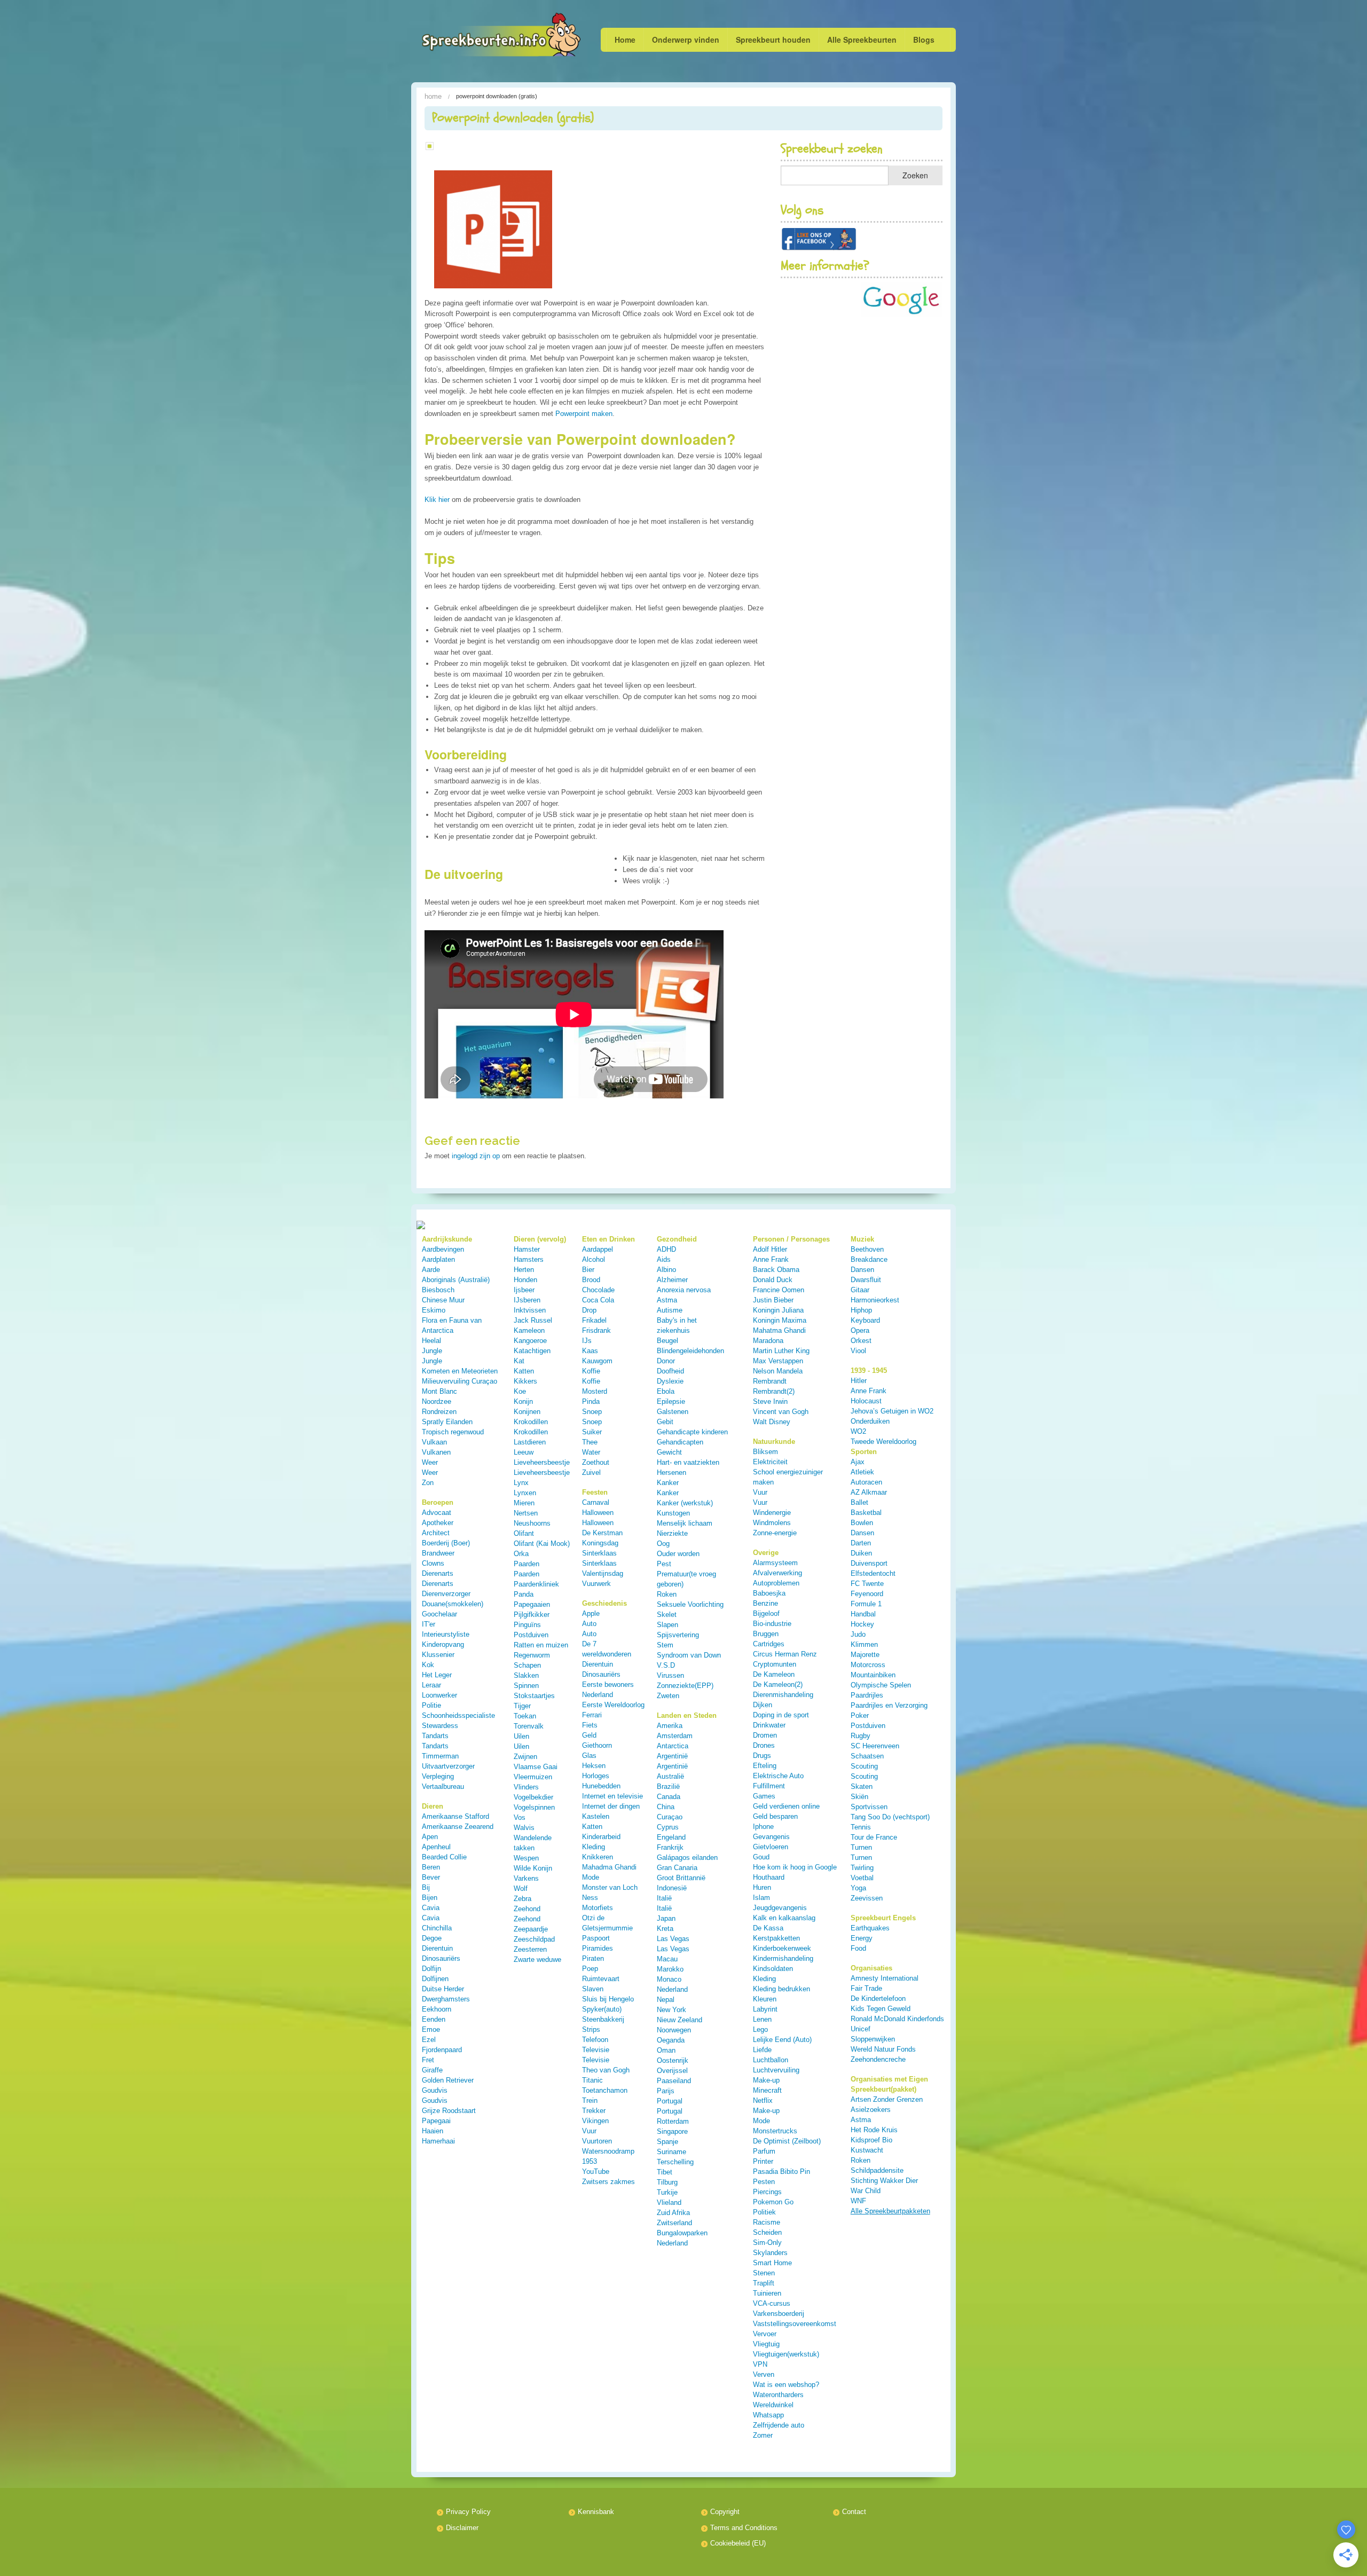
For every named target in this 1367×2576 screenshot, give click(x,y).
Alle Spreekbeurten (862, 40)
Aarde (431, 1270)
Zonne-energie (775, 1533)
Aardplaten (438, 1259)
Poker (860, 1715)
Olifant (524, 1533)
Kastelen (596, 1816)
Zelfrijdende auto (779, 2425)
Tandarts (435, 1736)
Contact (854, 2512)
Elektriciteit (770, 1462)
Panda (524, 1594)
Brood (591, 1280)
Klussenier (438, 1655)
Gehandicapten (680, 1442)
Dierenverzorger (446, 1594)
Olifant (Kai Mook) (542, 1544)
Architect (436, 1533)
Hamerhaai (438, 2141)
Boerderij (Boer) (446, 1543)
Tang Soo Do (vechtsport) (890, 1817)
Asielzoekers (871, 2110)
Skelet (667, 1615)
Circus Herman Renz (785, 1654)
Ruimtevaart (601, 1979)
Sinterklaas (599, 1553)
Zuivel (591, 1472)
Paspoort (596, 1938)
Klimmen (864, 1644)
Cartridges (769, 1644)
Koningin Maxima (780, 1320)
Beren (431, 1867)
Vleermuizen (533, 1777)
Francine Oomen (779, 1290)
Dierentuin (437, 1948)
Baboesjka (769, 1593)
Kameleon (529, 1330)
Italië (664, 1898)
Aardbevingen (443, 1249)
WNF (858, 2201)
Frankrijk (670, 1847)
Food (858, 1948)
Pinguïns (527, 1625)
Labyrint (765, 2009)
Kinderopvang (443, 1644)
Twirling (862, 1868)
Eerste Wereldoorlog (613, 1705)
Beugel (667, 1341)
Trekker (594, 2111)
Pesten (764, 2182)
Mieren (524, 1503)
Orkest (861, 1341)
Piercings (767, 2192)
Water (591, 1452)
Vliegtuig (766, 2344)
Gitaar (860, 1290)
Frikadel (594, 1320)
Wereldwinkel (773, 2405)
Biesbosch (438, 1290)
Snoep (592, 1412)
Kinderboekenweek (782, 1948)
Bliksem (765, 1452)
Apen (430, 1837)
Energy (862, 1938)
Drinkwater (769, 1725)
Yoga (858, 1888)
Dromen (765, 1735)
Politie (431, 1705)
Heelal (431, 1341)
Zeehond (527, 1909)
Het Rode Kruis (874, 2130)
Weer (430, 1462)
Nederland (672, 1989)
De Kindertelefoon (878, 1998)
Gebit (665, 1422)
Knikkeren (598, 1857)
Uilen (521, 1736)
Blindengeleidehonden (690, 1351)
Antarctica (673, 1746)
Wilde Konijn (533, 1868)
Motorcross (868, 1665)
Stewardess (440, 1726)
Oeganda (671, 2040)
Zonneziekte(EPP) (685, 1686)
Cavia (431, 1908)
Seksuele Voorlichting (690, 1604)
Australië (670, 1776)
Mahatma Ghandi (779, 1330)
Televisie (596, 2050)
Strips (591, 2029)
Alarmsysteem (775, 1563)
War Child (866, 2191)
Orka (521, 1554)
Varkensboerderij (779, 2314)
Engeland (671, 1837)
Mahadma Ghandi (609, 1867)
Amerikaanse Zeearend (458, 1827)
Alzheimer (672, 1280)
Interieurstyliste (446, 1634)
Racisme (767, 2222)
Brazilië (668, 1786)
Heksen (594, 1766)
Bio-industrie (772, 1624)
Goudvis (435, 2090)
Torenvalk (529, 1726)
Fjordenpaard (442, 2050)
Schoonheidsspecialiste (458, 1715)
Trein (590, 2100)
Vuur (589, 2131)
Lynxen (525, 1493)
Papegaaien (532, 1604)
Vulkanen (436, 1452)
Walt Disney (772, 1422)
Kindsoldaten (773, 1969)
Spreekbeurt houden (773, 40)
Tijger (522, 1706)
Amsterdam (675, 1736)
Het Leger (437, 1675)
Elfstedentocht (873, 1573)
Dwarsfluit (866, 1280)
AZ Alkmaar (869, 1492)
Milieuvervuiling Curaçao (459, 1381)
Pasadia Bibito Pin (781, 2171)
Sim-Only (767, 2243)
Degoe (432, 1938)
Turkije (667, 2192)
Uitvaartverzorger (448, 1766)
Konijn (523, 1401)
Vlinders (526, 1787)
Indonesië (672, 1888)
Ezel (429, 2040)
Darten (861, 1543)
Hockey (862, 1624)
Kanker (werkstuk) (685, 1503)
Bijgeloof (766, 1613)
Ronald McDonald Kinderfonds (897, 2019)
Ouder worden (678, 1554)
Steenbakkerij (603, 2019)
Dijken (763, 1705)
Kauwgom (597, 1361)
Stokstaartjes (534, 1696)
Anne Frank (771, 1259)
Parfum (764, 2151)
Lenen (762, 2019)
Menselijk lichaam (685, 1523)
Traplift (764, 2283)
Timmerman (440, 1756)
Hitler (859, 1381)
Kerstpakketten (776, 1938)
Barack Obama (776, 1270)
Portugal (670, 2101)
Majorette (865, 1655)
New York (671, 2010)
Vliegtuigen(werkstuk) (786, 2354)
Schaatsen (867, 1756)
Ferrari (592, 1715)
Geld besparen (775, 1816)
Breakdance (869, 1259)
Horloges (596, 1776)
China (666, 1807)
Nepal (666, 2000)
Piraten (593, 1958)
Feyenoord (867, 1594)
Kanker (668, 1483)
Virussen (670, 1675)
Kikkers (525, 1381)
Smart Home (772, 2263)
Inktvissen (530, 1310)
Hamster (527, 1249)
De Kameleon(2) (778, 1684)
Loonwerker (439, 1695)
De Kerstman (602, 1533)
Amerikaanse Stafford (455, 1816)
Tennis (861, 1827)
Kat (519, 1361)
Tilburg (667, 2182)
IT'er (429, 1624)
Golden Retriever (448, 2080)
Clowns (433, 1563)
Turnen (861, 1847)
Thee (590, 1442)
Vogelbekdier (533, 1797)
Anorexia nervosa (684, 1290)
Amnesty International (885, 1978)
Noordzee (437, 1401)
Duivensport (869, 1563)
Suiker (592, 1432)
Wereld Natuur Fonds (883, 2049)
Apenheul (436, 1847)
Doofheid (670, 1371)
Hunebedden (601, 1786)
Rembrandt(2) (774, 1391)
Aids (664, 1259)
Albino (666, 1270)
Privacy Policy (468, 2512)
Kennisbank (596, 2512)
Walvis (524, 1828)
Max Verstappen (778, 1361)
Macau (667, 1959)
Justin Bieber (773, 1300)
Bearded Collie (444, 1857)
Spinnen (526, 1686)
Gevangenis (771, 1837)
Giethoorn (597, 1745)
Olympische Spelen (881, 1685)
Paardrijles (867, 1695)
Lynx (521, 1483)
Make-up (766, 2080)
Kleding (594, 1847)
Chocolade (598, 1290)
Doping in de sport (781, 1715)
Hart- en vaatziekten (688, 1462)
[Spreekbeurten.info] (479, 36)
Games (764, 1796)
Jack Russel (533, 1320)
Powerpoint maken (584, 414)
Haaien (433, 2131)
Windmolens (772, 1523)
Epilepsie (671, 1401)
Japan (666, 1918)
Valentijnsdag (603, 1573)
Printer (763, 2161)
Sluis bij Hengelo (608, 1999)
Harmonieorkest (875, 1300)
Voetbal (862, 1878)
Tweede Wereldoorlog (883, 1442)
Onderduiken (870, 1421)
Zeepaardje (531, 1929)
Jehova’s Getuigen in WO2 (892, 1411)
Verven (764, 2374)
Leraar (431, 1685)
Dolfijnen (435, 1979)
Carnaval (596, 1502)
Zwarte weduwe (537, 1960)
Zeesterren (530, 1949)
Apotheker (438, 1523)
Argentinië (672, 1756)
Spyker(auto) (602, 2009)
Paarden (527, 1564)
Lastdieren (530, 1442)
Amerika (670, 1726)
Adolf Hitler (770, 1249)
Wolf (521, 1888)
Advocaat (437, 1513)
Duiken (861, 1553)
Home (625, 40)
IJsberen (527, 1300)
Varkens (526, 1878)
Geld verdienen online (786, 1806)
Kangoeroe (530, 1341)
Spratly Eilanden (447, 1422)
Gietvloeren (771, 1847)
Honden (525, 1280)
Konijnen (527, 1412)
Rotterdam (673, 2121)
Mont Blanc (439, 1391)
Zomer (763, 2435)
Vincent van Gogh (781, 1412)
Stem (665, 1645)
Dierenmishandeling (783, 1695)
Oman (666, 2050)
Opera (860, 1330)
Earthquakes (870, 1928)
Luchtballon (771, 2060)
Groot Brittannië (681, 1878)
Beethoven (867, 1249)
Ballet (859, 1502)
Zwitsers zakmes (608, 2182)
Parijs (666, 2091)
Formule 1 (866, 1604)
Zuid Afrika (673, 2213)
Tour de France (874, 1837)
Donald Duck (773, 1280)
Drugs (762, 1756)
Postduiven (531, 1635)
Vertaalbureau (443, 1786)
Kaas (590, 1351)
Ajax (858, 1462)
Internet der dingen (611, 1806)
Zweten (668, 1696)
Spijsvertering (678, 1635)
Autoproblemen (776, 1583)
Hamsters (529, 1259)
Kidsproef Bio (871, 2140)
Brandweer (438, 1553)
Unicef (861, 2029)
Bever (431, 1877)
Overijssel (672, 2071)
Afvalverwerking (777, 1573)
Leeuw (524, 1452)
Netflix (763, 2100)
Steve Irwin (770, 1401)
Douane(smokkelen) (453, 1604)
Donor (666, 1361)
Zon (428, 1483)
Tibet (665, 2172)
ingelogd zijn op (476, 1156)
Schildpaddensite (877, 2170)
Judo (858, 1634)
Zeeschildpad (534, 1939)
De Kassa (768, 1928)
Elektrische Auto (778, 1776)
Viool (858, 1351)
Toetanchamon (605, 2090)
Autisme (670, 1310)
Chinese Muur (443, 1300)
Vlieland (669, 2202)
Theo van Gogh (606, 2070)
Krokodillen (531, 1422)
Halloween (598, 1513)
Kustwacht (867, 2150)
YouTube (596, 2171)
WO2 (858, 1431)
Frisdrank (596, 1330)
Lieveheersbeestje (542, 1462)
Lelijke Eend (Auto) (782, 2040)
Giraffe (432, 2070)
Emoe (431, 2029)
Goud (761, 1857)
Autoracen (866, 1482)
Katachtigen (532, 1351)
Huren (762, 1887)
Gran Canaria (677, 1868)
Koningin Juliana (778, 1310)
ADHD (666, 1249)
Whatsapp (768, 2415)
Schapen (527, 1665)
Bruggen (766, 1634)
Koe (520, 1391)
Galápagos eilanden (687, 1858)
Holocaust (866, 1401)
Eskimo (434, 1310)
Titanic (592, 2080)
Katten (524, 1371)
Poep (590, 1969)
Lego (760, 2029)
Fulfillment (769, 1786)
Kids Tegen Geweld (881, 2009)
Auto (589, 1624)
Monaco (669, 1979)
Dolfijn (431, 1969)
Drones (764, 1745)
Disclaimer (462, 2528)
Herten (524, 1270)
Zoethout (596, 1462)
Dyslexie (670, 1381)
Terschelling (675, 2162)
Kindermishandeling (783, 1958)
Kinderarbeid (601, 1837)
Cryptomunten (775, 1664)
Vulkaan (434, 1442)
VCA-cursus (772, 2303)
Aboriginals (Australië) (456, 1280)
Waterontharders (778, 2395)
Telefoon (595, 2040)
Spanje (667, 2142)
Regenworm (532, 1655)
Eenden (434, 2019)
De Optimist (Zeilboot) (787, 2141)
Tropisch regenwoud (453, 1432)
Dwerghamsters (446, 1999)
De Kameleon (774, 1674)
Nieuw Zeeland (679, 2020)
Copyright (725, 2512)
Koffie (591, 1371)
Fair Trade (866, 1988)
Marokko (670, 1969)
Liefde (762, 2050)
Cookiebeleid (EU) (738, 2543)
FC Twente (867, 1584)
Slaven (593, 1989)
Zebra (523, 1899)
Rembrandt (770, 1381)
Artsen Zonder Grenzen (887, 2099)
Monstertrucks (775, 2131)
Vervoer (765, 2334)
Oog (663, 1544)
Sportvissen (869, 1807)
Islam (761, 1898)
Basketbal (866, 1513)
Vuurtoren (597, 2141)
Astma (667, 1300)
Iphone (763, 1827)
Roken (667, 1594)
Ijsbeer (524, 1290)
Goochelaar (439, 1614)
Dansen (862, 1270)
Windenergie (772, 1513)
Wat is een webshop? (786, 2385)
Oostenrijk (673, 2060)
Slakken (526, 1675)
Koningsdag (600, 1543)
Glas (589, 1756)
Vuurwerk (596, 1584)
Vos (520, 1817)
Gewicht (669, 1452)
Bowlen (862, 1523)
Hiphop (861, 1310)
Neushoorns (532, 1523)
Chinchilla (437, 1928)
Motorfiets (598, 1908)
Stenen (764, 2273)
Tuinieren (767, 2293)
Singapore (672, 2131)
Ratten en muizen (541, 1645)
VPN (760, 2364)
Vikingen (595, 2121)
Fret (428, 2060)
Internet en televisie (612, 1796)
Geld (589, 1735)
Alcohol (594, 1259)
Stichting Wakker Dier (884, 2181)
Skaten (862, 1786)
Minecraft (767, 2090)
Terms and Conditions (744, 2528)
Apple (591, 1613)
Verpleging (438, 1776)
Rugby (861, 1736)
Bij (426, 1887)
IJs (587, 1341)
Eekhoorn (437, 2009)
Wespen (526, 1858)
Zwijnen (525, 1757)
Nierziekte (672, 1533)
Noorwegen (674, 2030)
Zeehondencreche (878, 2059)
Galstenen (673, 1412)
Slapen (667, 1625)
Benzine (765, 1603)
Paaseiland (674, 2081)
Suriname (671, 2152)
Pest (664, 1564)
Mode (591, 1877)
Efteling (765, 1766)
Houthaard (769, 1877)
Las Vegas (673, 1939)
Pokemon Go (773, 2202)
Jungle (432, 1351)
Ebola (666, 1391)
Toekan (525, 1716)
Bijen (430, 1898)
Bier (588, 1270)
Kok (428, 1665)
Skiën (859, 1797)
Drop (589, 1310)
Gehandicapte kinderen (692, 1432)
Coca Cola (598, 1300)
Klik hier (437, 500)
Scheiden (767, 2232)
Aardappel (598, 1249)
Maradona (768, 1341)
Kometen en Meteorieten (460, 1371)
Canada (669, 1797)
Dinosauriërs (441, 1958)
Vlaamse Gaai (536, 1767)
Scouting (864, 1766)
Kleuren (765, 1999)
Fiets (590, 1725)
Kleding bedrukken (781, 1989)
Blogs (924, 40)
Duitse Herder (443, 1989)
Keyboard (865, 1320)
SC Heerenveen (875, 1746)
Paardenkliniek (536, 1584)
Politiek (764, 2212)
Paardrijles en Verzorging (889, 1705)
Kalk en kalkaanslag (784, 1918)
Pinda (591, 1401)
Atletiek (862, 1472)
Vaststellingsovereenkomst (795, 2324)
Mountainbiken (873, 1675)
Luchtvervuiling (776, 2070)
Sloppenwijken (873, 2039)
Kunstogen (673, 1513)
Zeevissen (867, 1898)
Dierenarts (438, 1573)
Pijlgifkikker (532, 1615)
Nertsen (526, 1513)
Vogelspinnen (534, 1807)
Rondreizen (439, 1412)
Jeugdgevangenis (780, 1908)
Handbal (863, 1614)
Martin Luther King (781, 1351)
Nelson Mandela (778, 1371)
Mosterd (595, 1391)
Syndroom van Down (689, 1655)
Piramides (598, 1948)
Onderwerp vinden (686, 40)
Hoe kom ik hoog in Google (795, 1867)
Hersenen (671, 1472)
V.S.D (666, 1665)
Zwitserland (674, 2223)
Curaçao (670, 1817)
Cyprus (668, 1827)
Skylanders (770, 2253)
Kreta (665, 1929)
